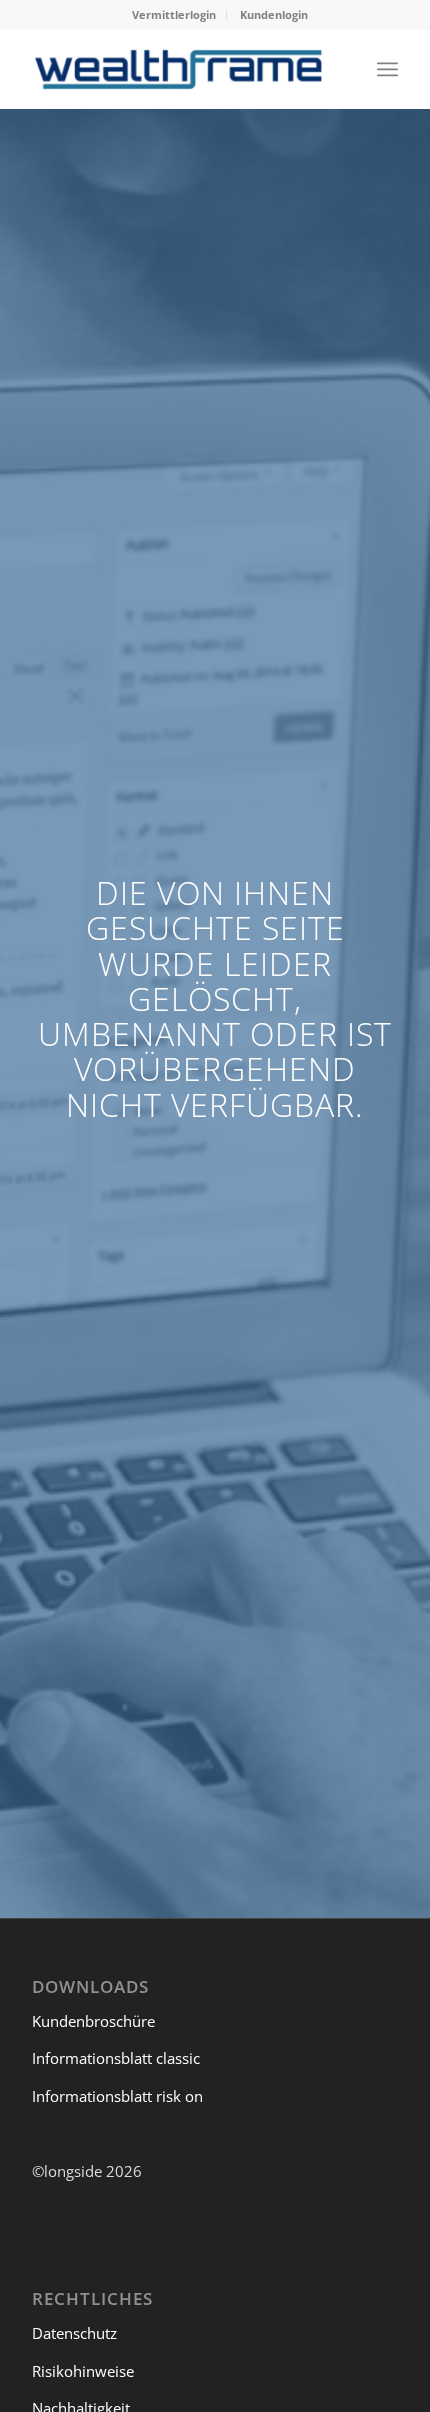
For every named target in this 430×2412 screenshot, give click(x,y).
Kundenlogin (274, 14)
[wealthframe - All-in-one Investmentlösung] (178, 69)
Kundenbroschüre (93, 2021)
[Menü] (387, 69)
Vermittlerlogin (174, 14)
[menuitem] (174, 15)
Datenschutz (74, 2333)
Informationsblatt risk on (117, 2096)
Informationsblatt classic (116, 2058)
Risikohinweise (83, 2371)
